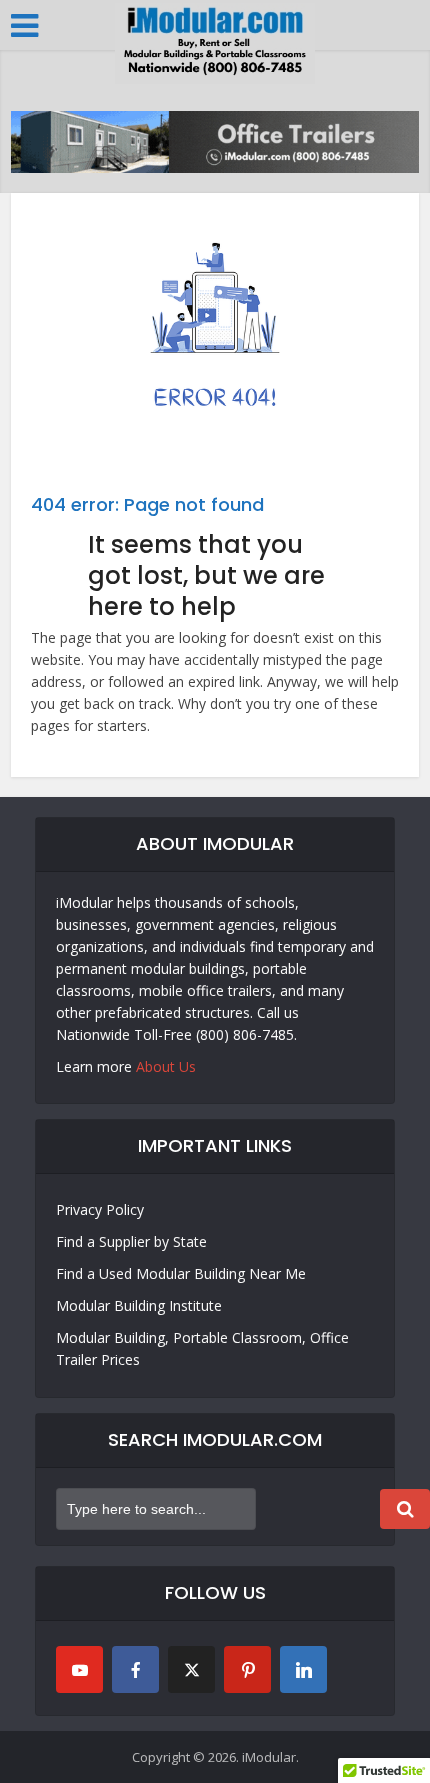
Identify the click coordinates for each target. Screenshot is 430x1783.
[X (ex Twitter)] (191, 1669)
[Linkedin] (303, 1669)
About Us (166, 1066)
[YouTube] (79, 1669)
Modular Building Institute (139, 1305)
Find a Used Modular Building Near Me (181, 1273)
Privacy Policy (100, 1209)
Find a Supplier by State (131, 1241)
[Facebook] (135, 1669)
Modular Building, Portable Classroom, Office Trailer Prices (202, 1348)
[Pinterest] (247, 1669)
